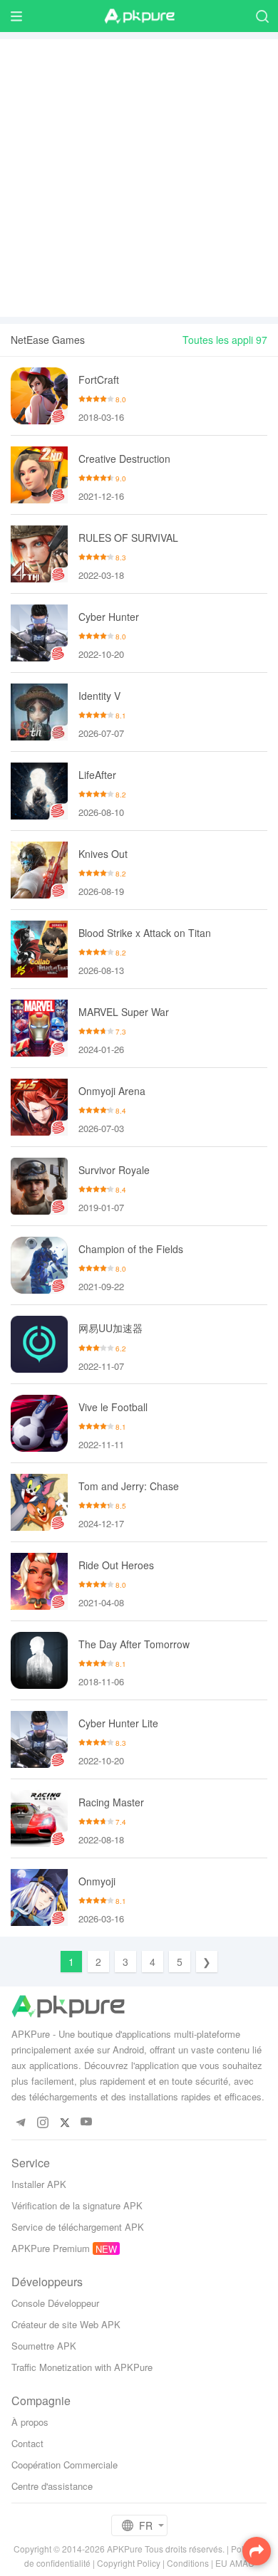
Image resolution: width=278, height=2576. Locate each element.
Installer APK (39, 2184)
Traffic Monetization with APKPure (82, 2367)
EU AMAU (235, 2563)
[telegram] (20, 2122)
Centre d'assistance (52, 2486)
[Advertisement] (139, 178)
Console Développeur (55, 2303)
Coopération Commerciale (65, 2465)
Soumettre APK (44, 2346)
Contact (27, 2443)
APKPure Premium (51, 2248)
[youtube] (87, 2122)
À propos (30, 2422)
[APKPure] (139, 16)
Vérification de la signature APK (77, 2205)
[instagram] (42, 2122)
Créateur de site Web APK (66, 2324)
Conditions (188, 2563)
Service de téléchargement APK (78, 2227)
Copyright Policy (129, 2563)
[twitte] (65, 2122)
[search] (262, 16)
